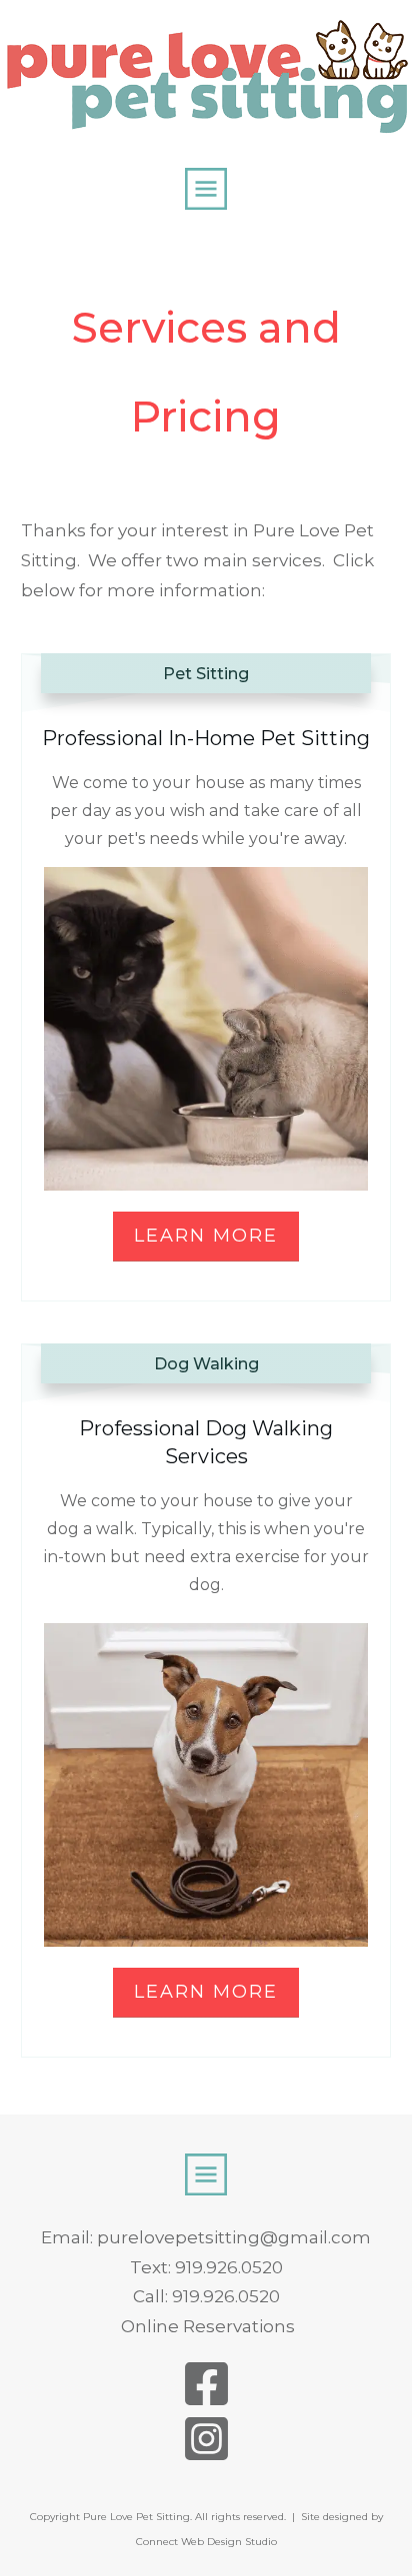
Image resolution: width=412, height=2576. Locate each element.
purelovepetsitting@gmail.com (234, 2237)
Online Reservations (208, 2326)
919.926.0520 (229, 2267)
